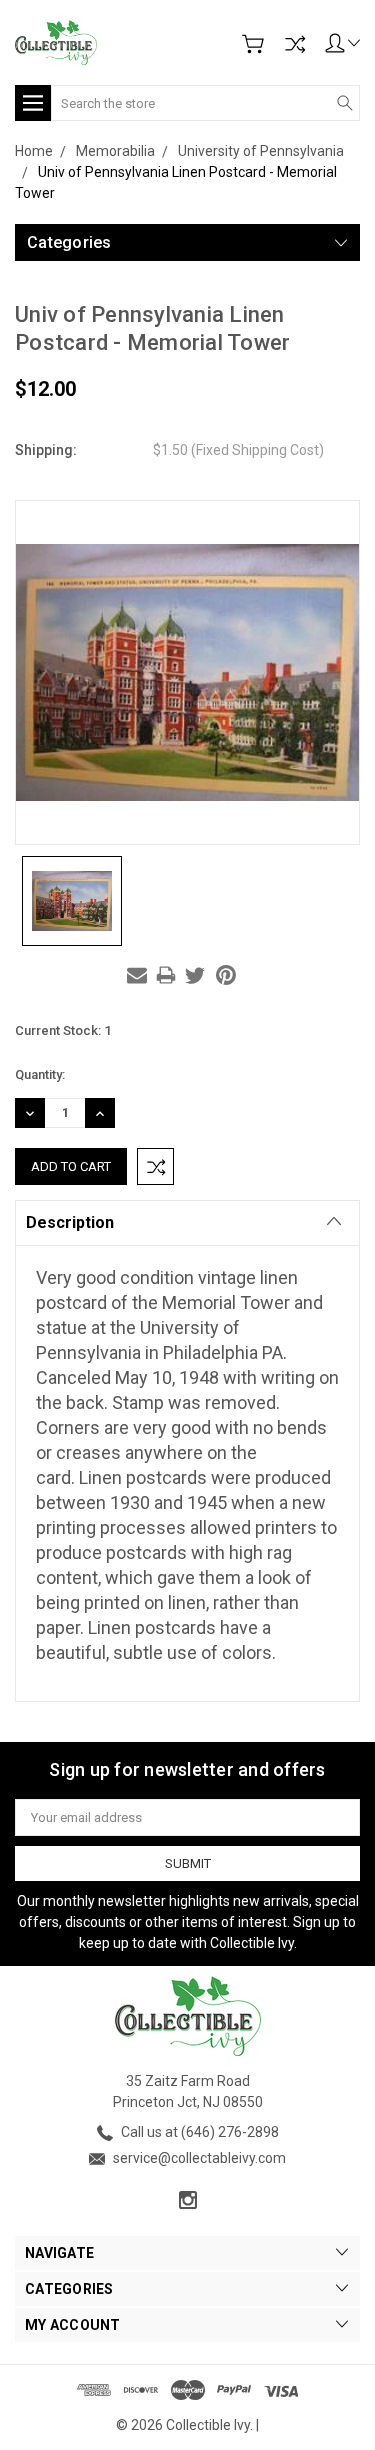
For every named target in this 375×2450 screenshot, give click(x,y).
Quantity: (40, 1074)
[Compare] (295, 44)
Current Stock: (63, 1030)
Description (70, 1222)
